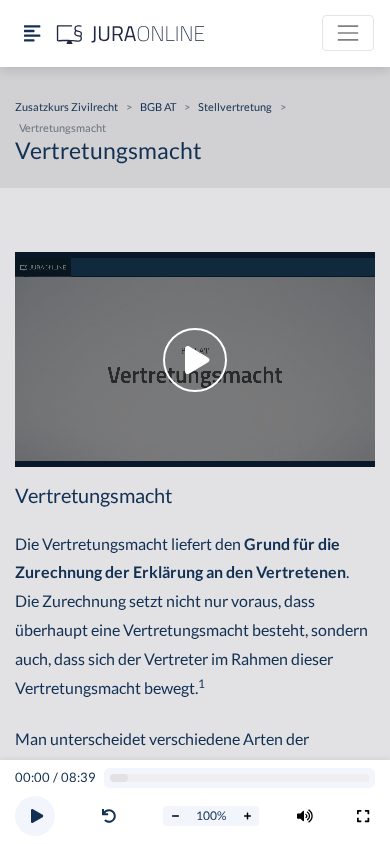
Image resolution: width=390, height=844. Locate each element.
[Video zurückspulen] (109, 816)
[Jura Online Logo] (131, 33)
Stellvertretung (235, 106)
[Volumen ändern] (305, 816)
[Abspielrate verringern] (175, 816)
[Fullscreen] (363, 816)
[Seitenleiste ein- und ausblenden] (32, 33)
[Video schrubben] (240, 778)
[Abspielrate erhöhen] (247, 816)
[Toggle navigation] (348, 33)
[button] (113, 816)
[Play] (35, 816)
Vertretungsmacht (62, 127)
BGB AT (158, 106)
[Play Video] (195, 359)
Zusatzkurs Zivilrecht (66, 106)
